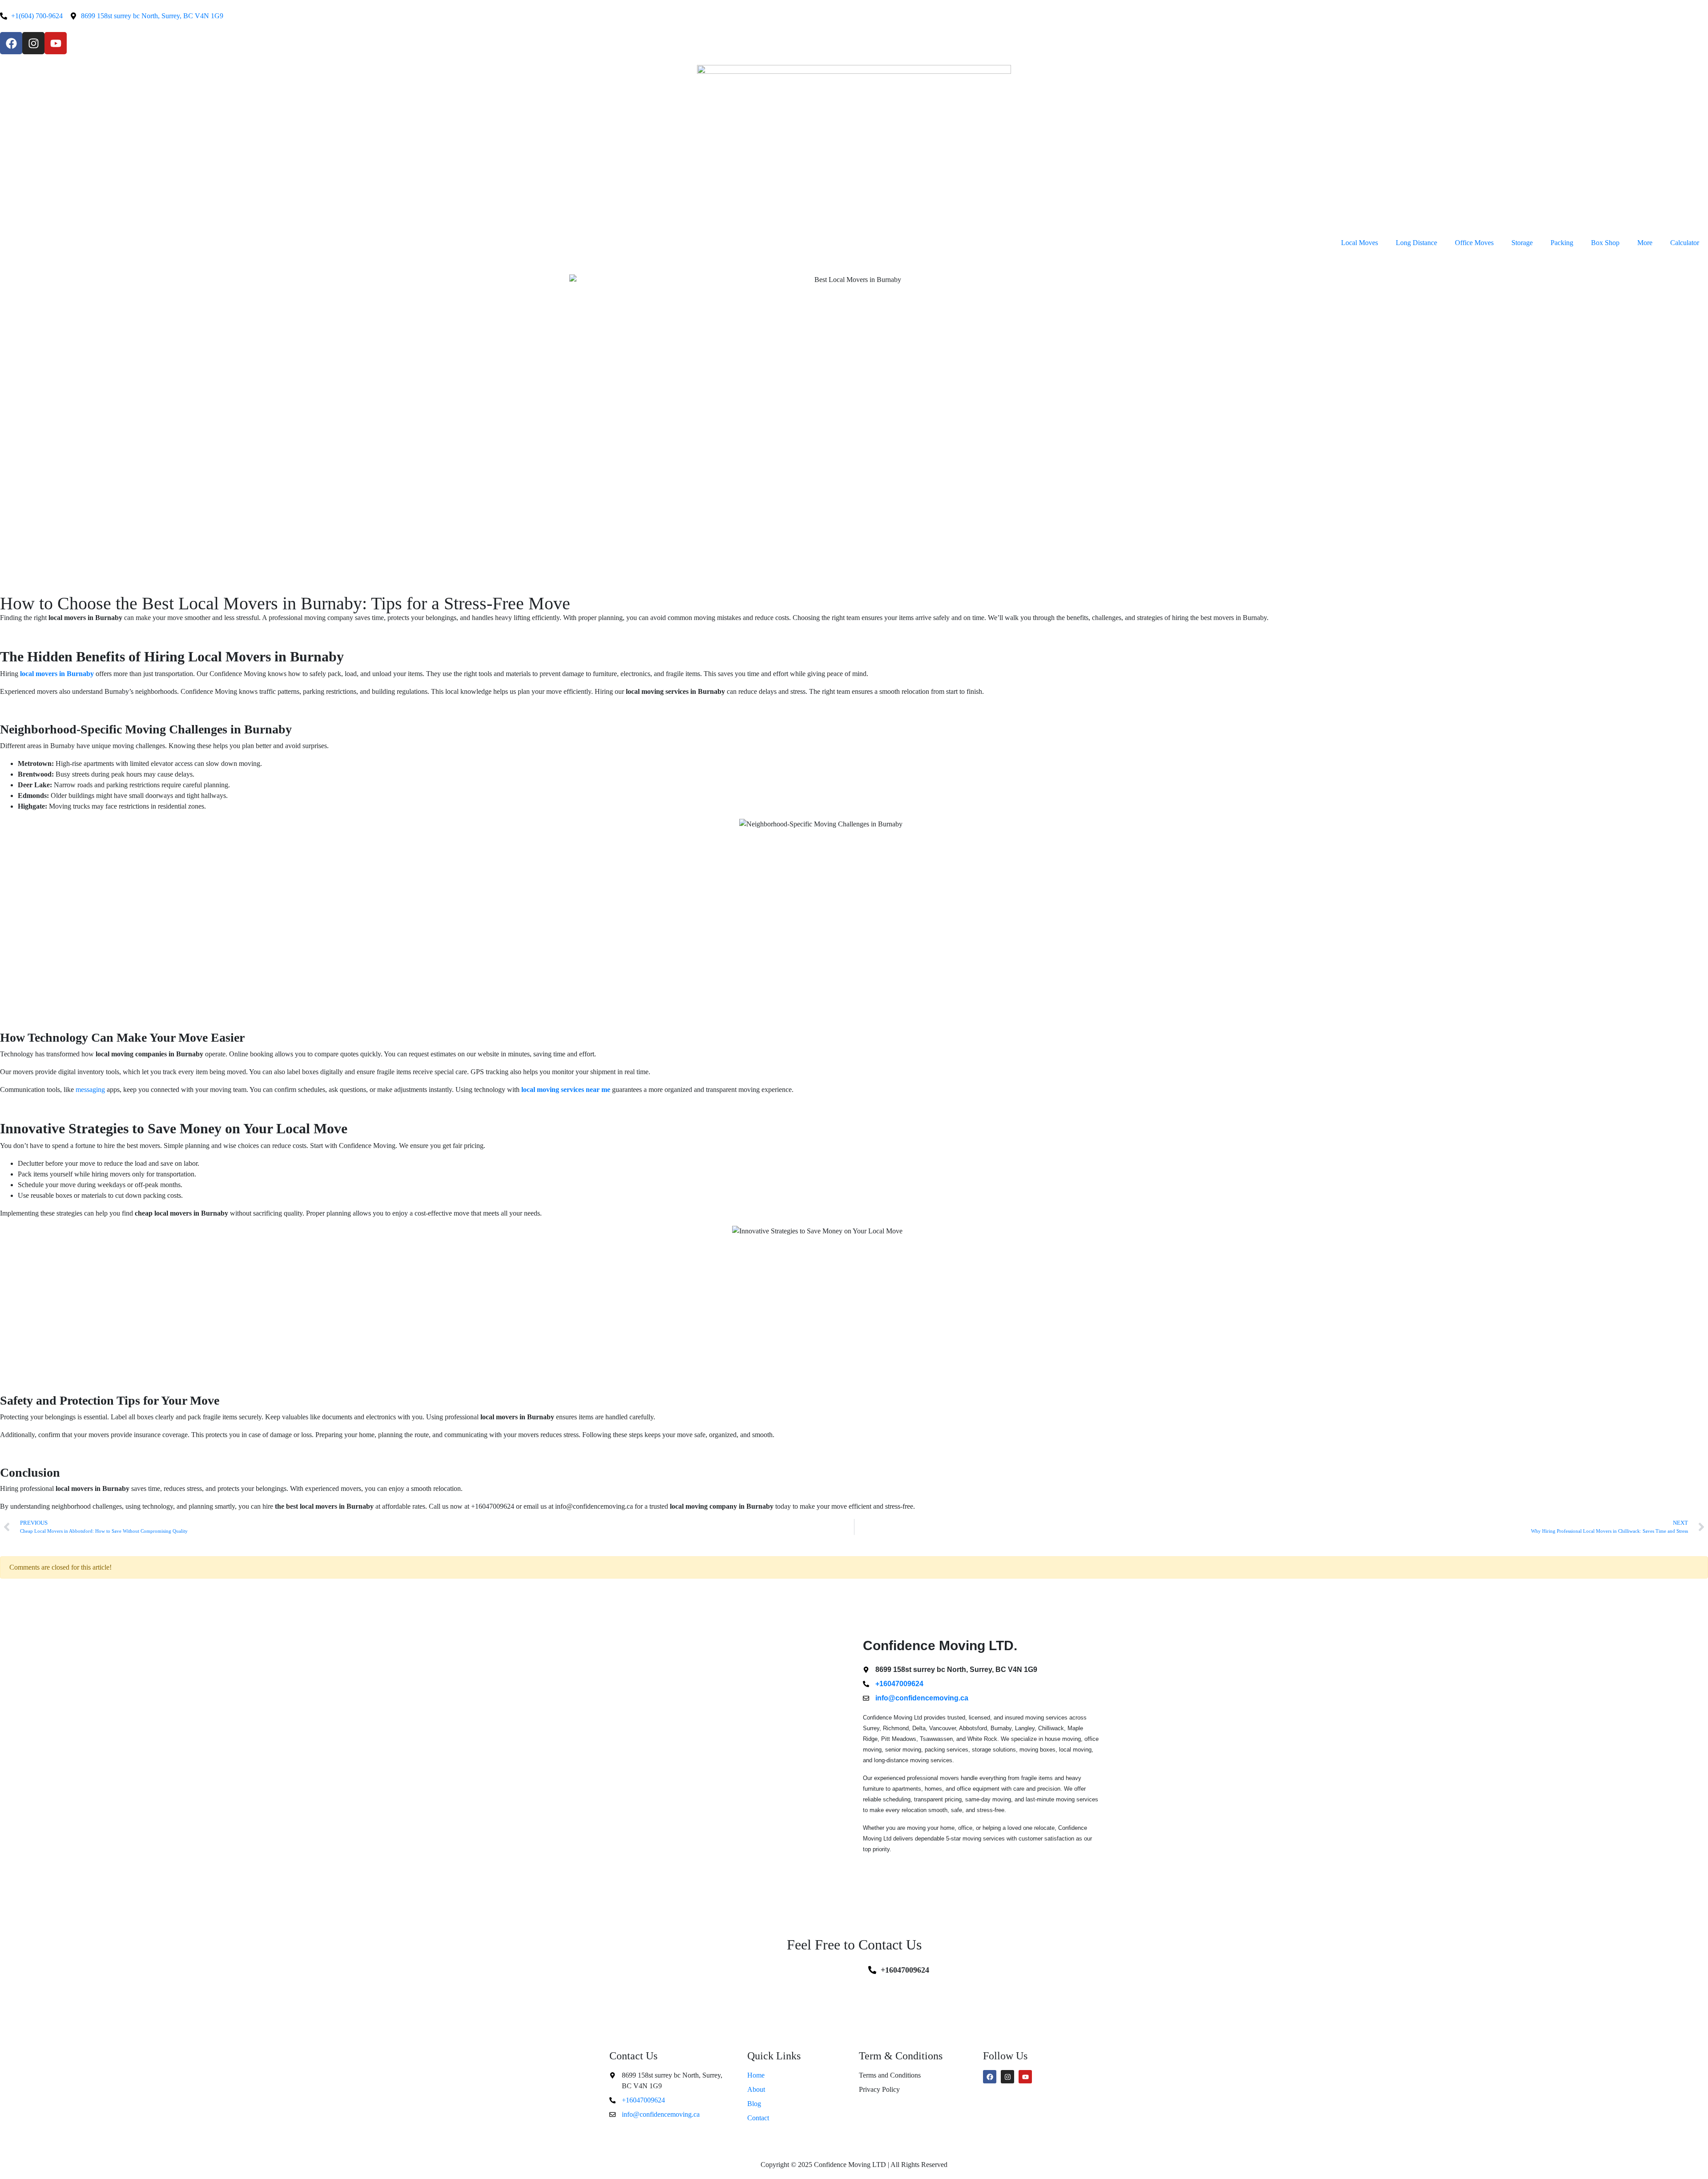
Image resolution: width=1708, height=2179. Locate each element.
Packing (1562, 243)
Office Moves (1474, 243)
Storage (1522, 243)
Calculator (1685, 243)
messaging (90, 1089)
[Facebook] (11, 43)
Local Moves (1360, 243)
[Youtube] (56, 43)
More (1645, 243)
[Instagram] (33, 43)
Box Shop (1605, 243)
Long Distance (1416, 243)
